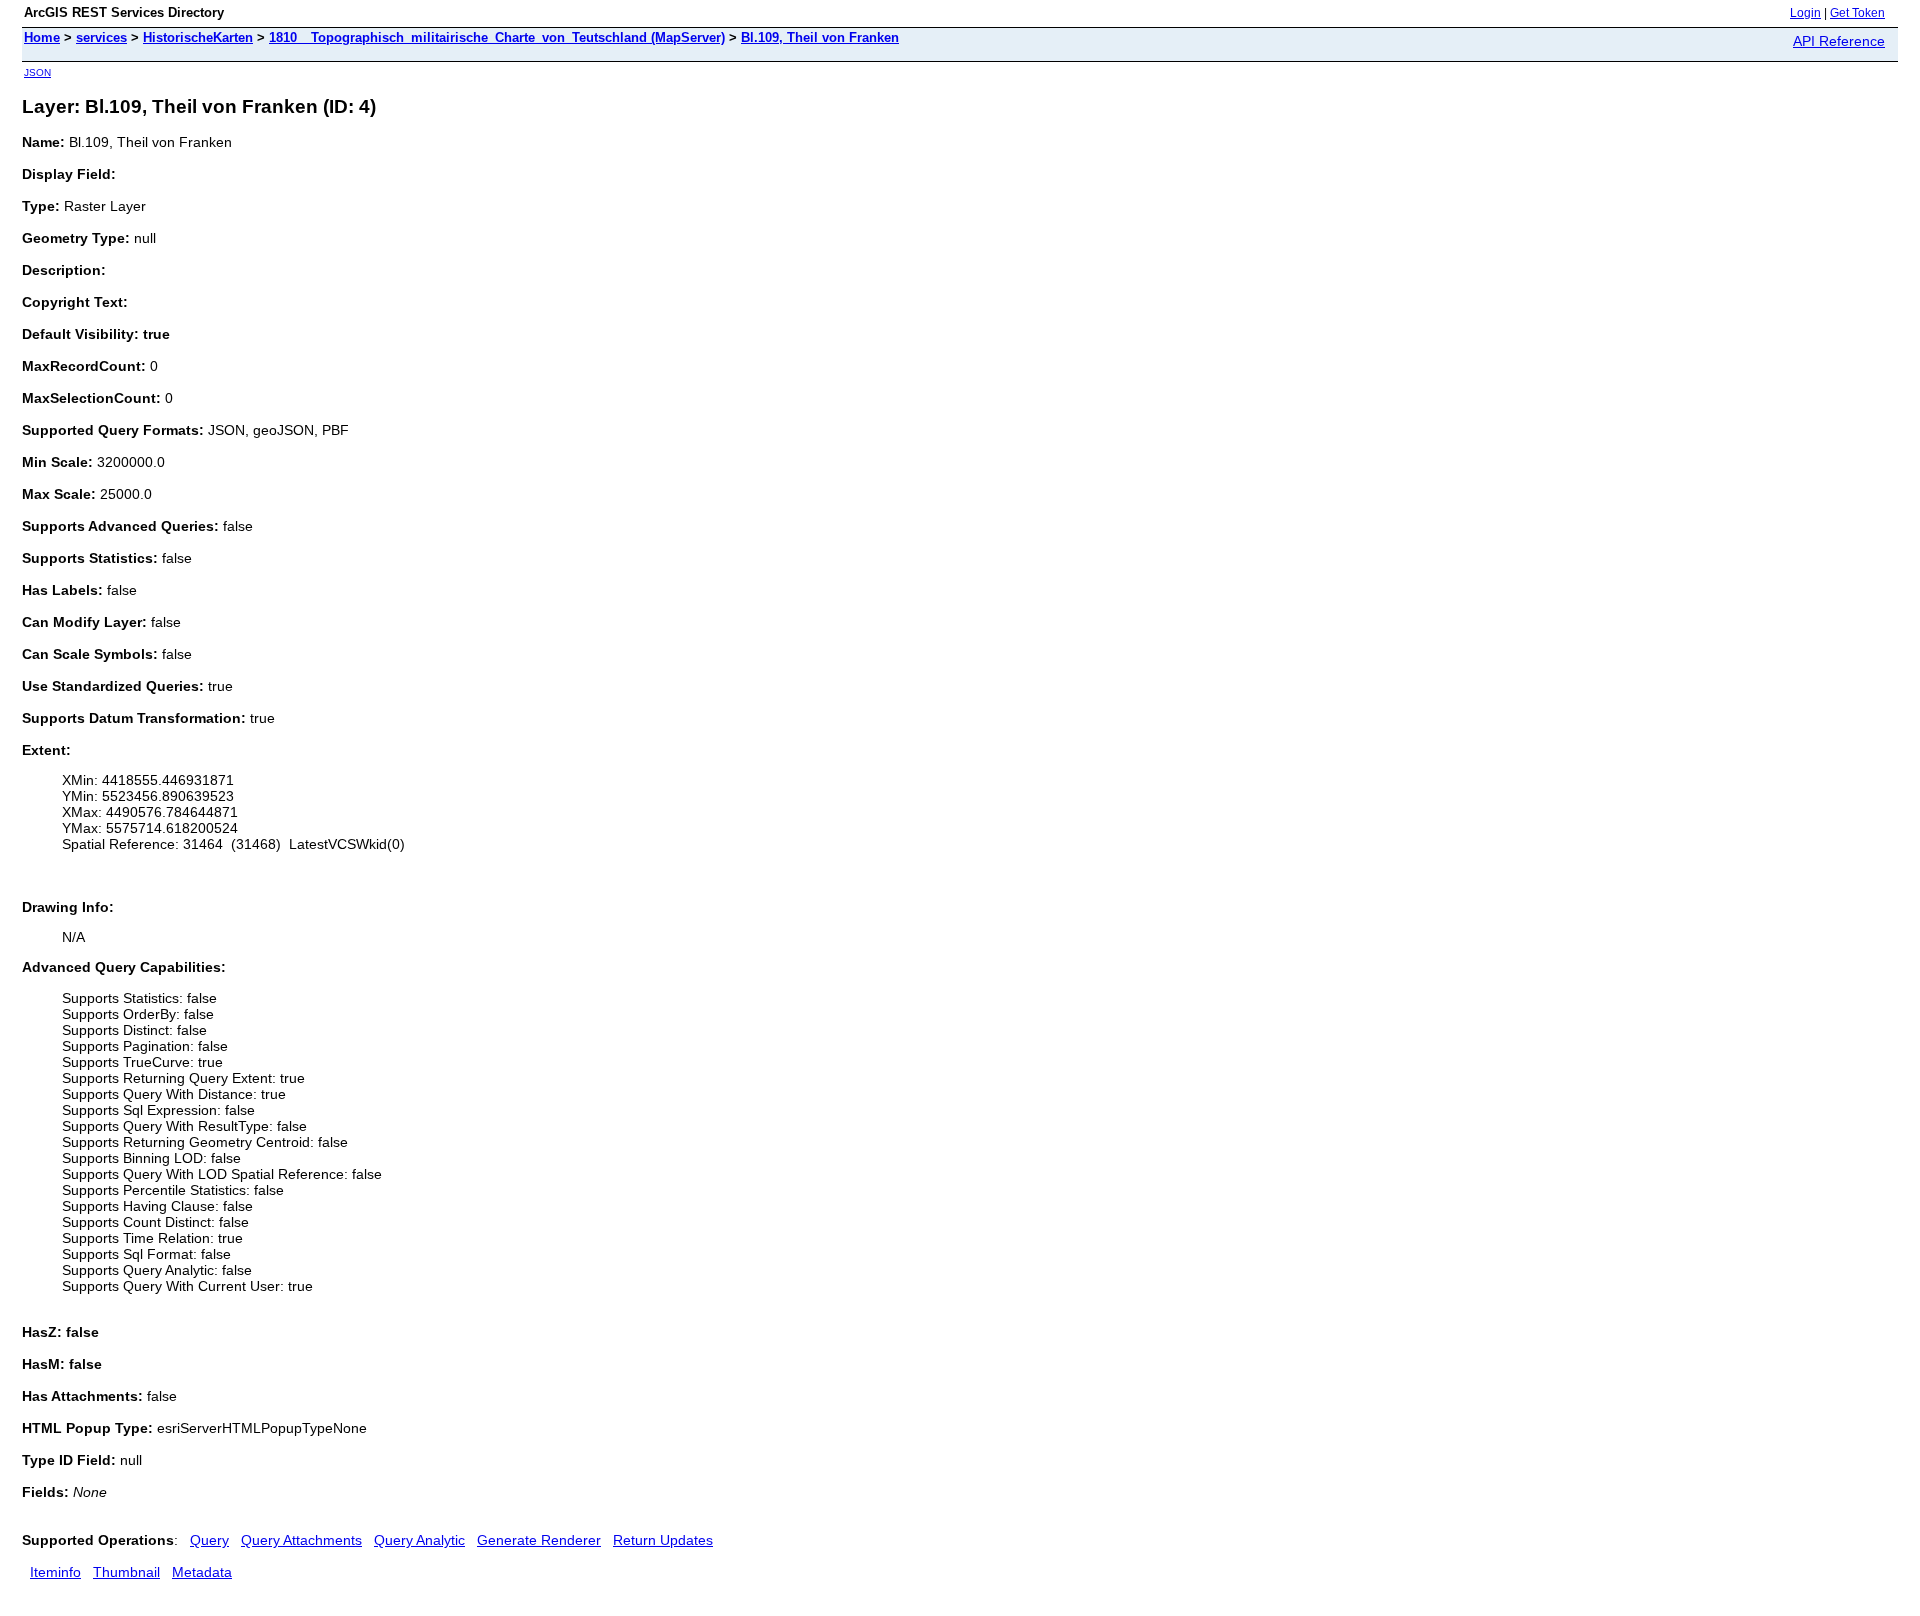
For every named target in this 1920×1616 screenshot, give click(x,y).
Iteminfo (55, 1572)
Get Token (1857, 13)
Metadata (202, 1572)
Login (1805, 13)
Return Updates (663, 1540)
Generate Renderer (539, 1540)
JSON (37, 72)
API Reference (1839, 41)
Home (42, 37)
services (101, 37)
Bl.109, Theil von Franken (820, 37)
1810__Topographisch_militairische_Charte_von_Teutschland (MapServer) (497, 37)
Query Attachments (301, 1540)
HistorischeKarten (198, 37)
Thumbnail (126, 1572)
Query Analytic (419, 1540)
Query (209, 1540)
